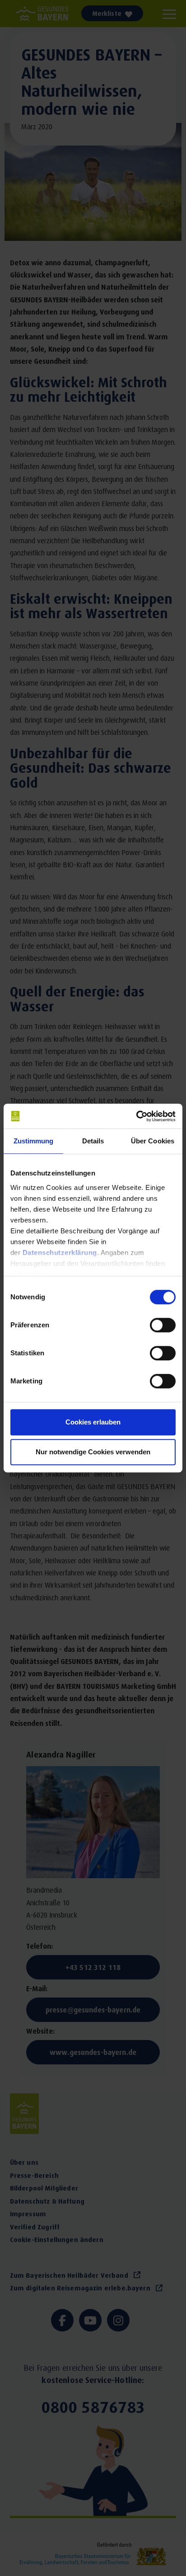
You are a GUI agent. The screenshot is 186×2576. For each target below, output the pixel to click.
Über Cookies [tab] (153, 1141)
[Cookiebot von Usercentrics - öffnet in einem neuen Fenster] (136, 1116)
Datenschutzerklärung (60, 1253)
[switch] (163, 1326)
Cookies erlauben (93, 1422)
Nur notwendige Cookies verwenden (93, 1452)
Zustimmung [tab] (34, 1141)
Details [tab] (93, 1141)
